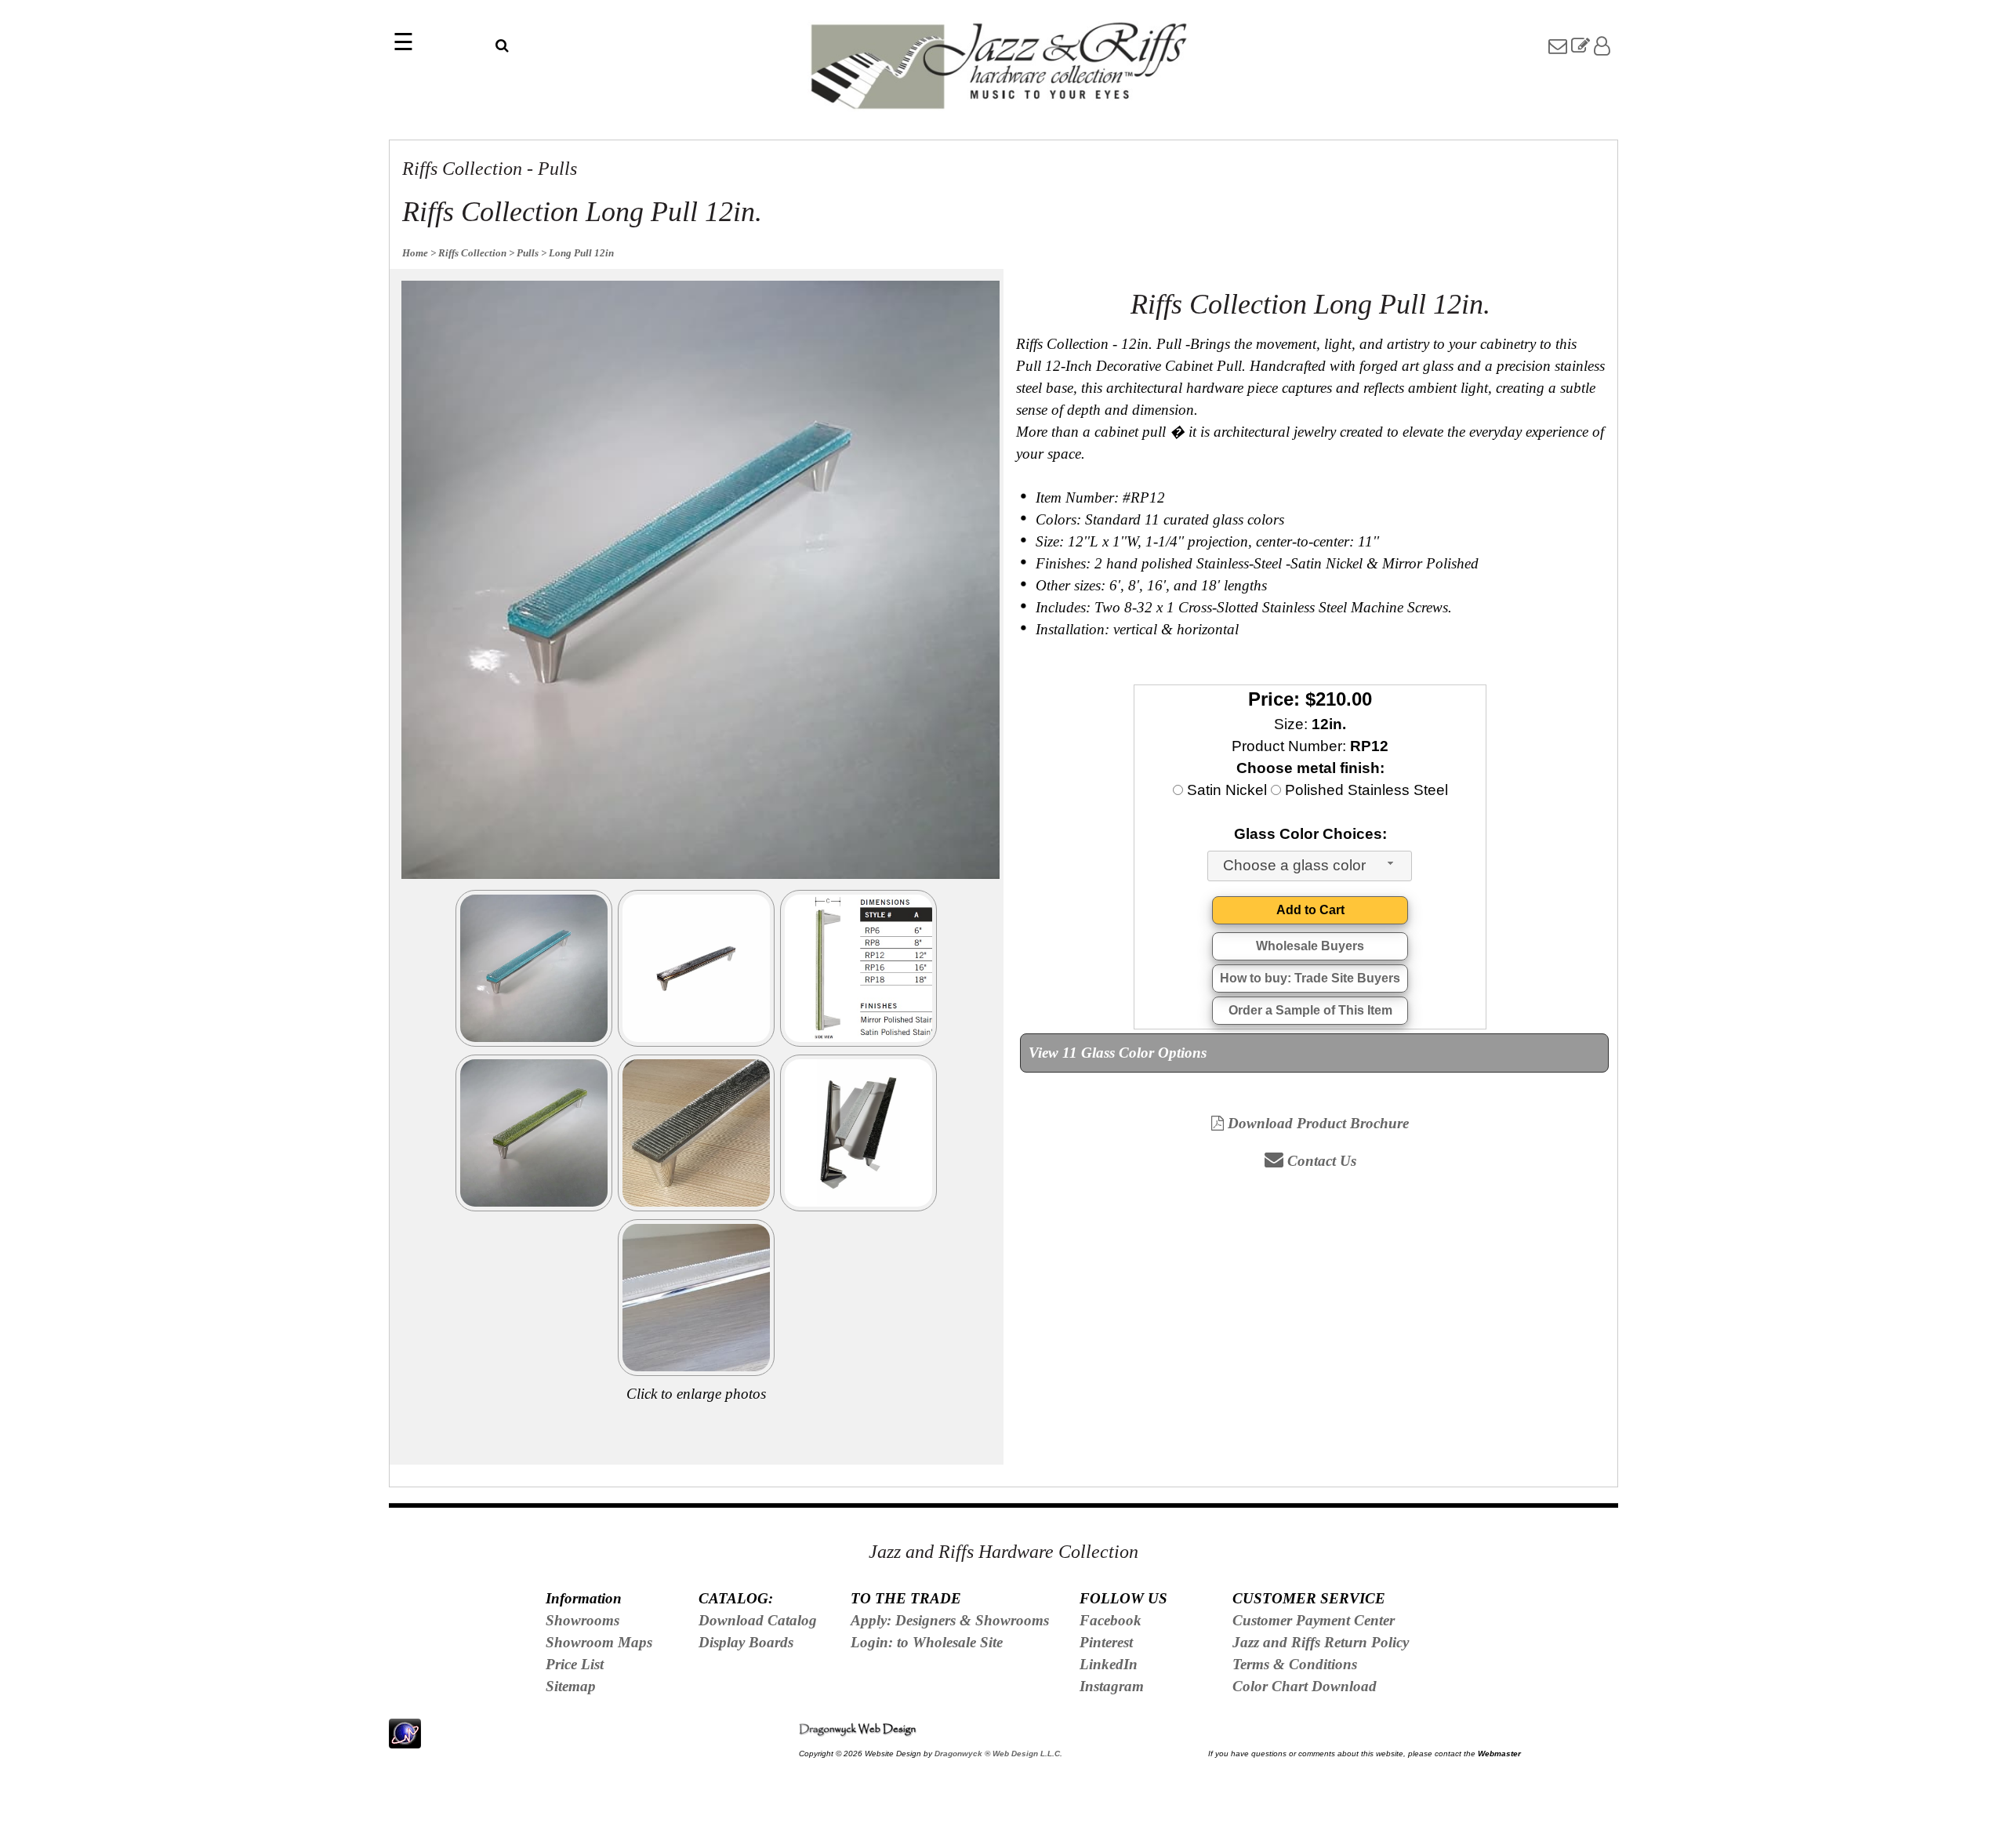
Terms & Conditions (1295, 1664)
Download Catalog (758, 1620)
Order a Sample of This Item (1310, 1010)
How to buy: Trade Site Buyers (1310, 978)
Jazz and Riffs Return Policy (1321, 1642)
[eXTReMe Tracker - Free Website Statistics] (405, 1739)
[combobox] (1310, 866)
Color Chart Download (1305, 1686)
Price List (575, 1664)
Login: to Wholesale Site (927, 1642)
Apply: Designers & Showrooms (950, 1620)
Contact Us (1320, 1161)
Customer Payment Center (1314, 1620)
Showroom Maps (599, 1642)
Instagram (1112, 1686)
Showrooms (583, 1620)
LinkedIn (1109, 1664)
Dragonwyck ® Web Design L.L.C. (998, 1754)
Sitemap (571, 1686)
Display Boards (746, 1642)
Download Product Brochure (1316, 1123)
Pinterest (1106, 1642)
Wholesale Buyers (1310, 946)
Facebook (1111, 1620)
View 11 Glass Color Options (1118, 1053)
